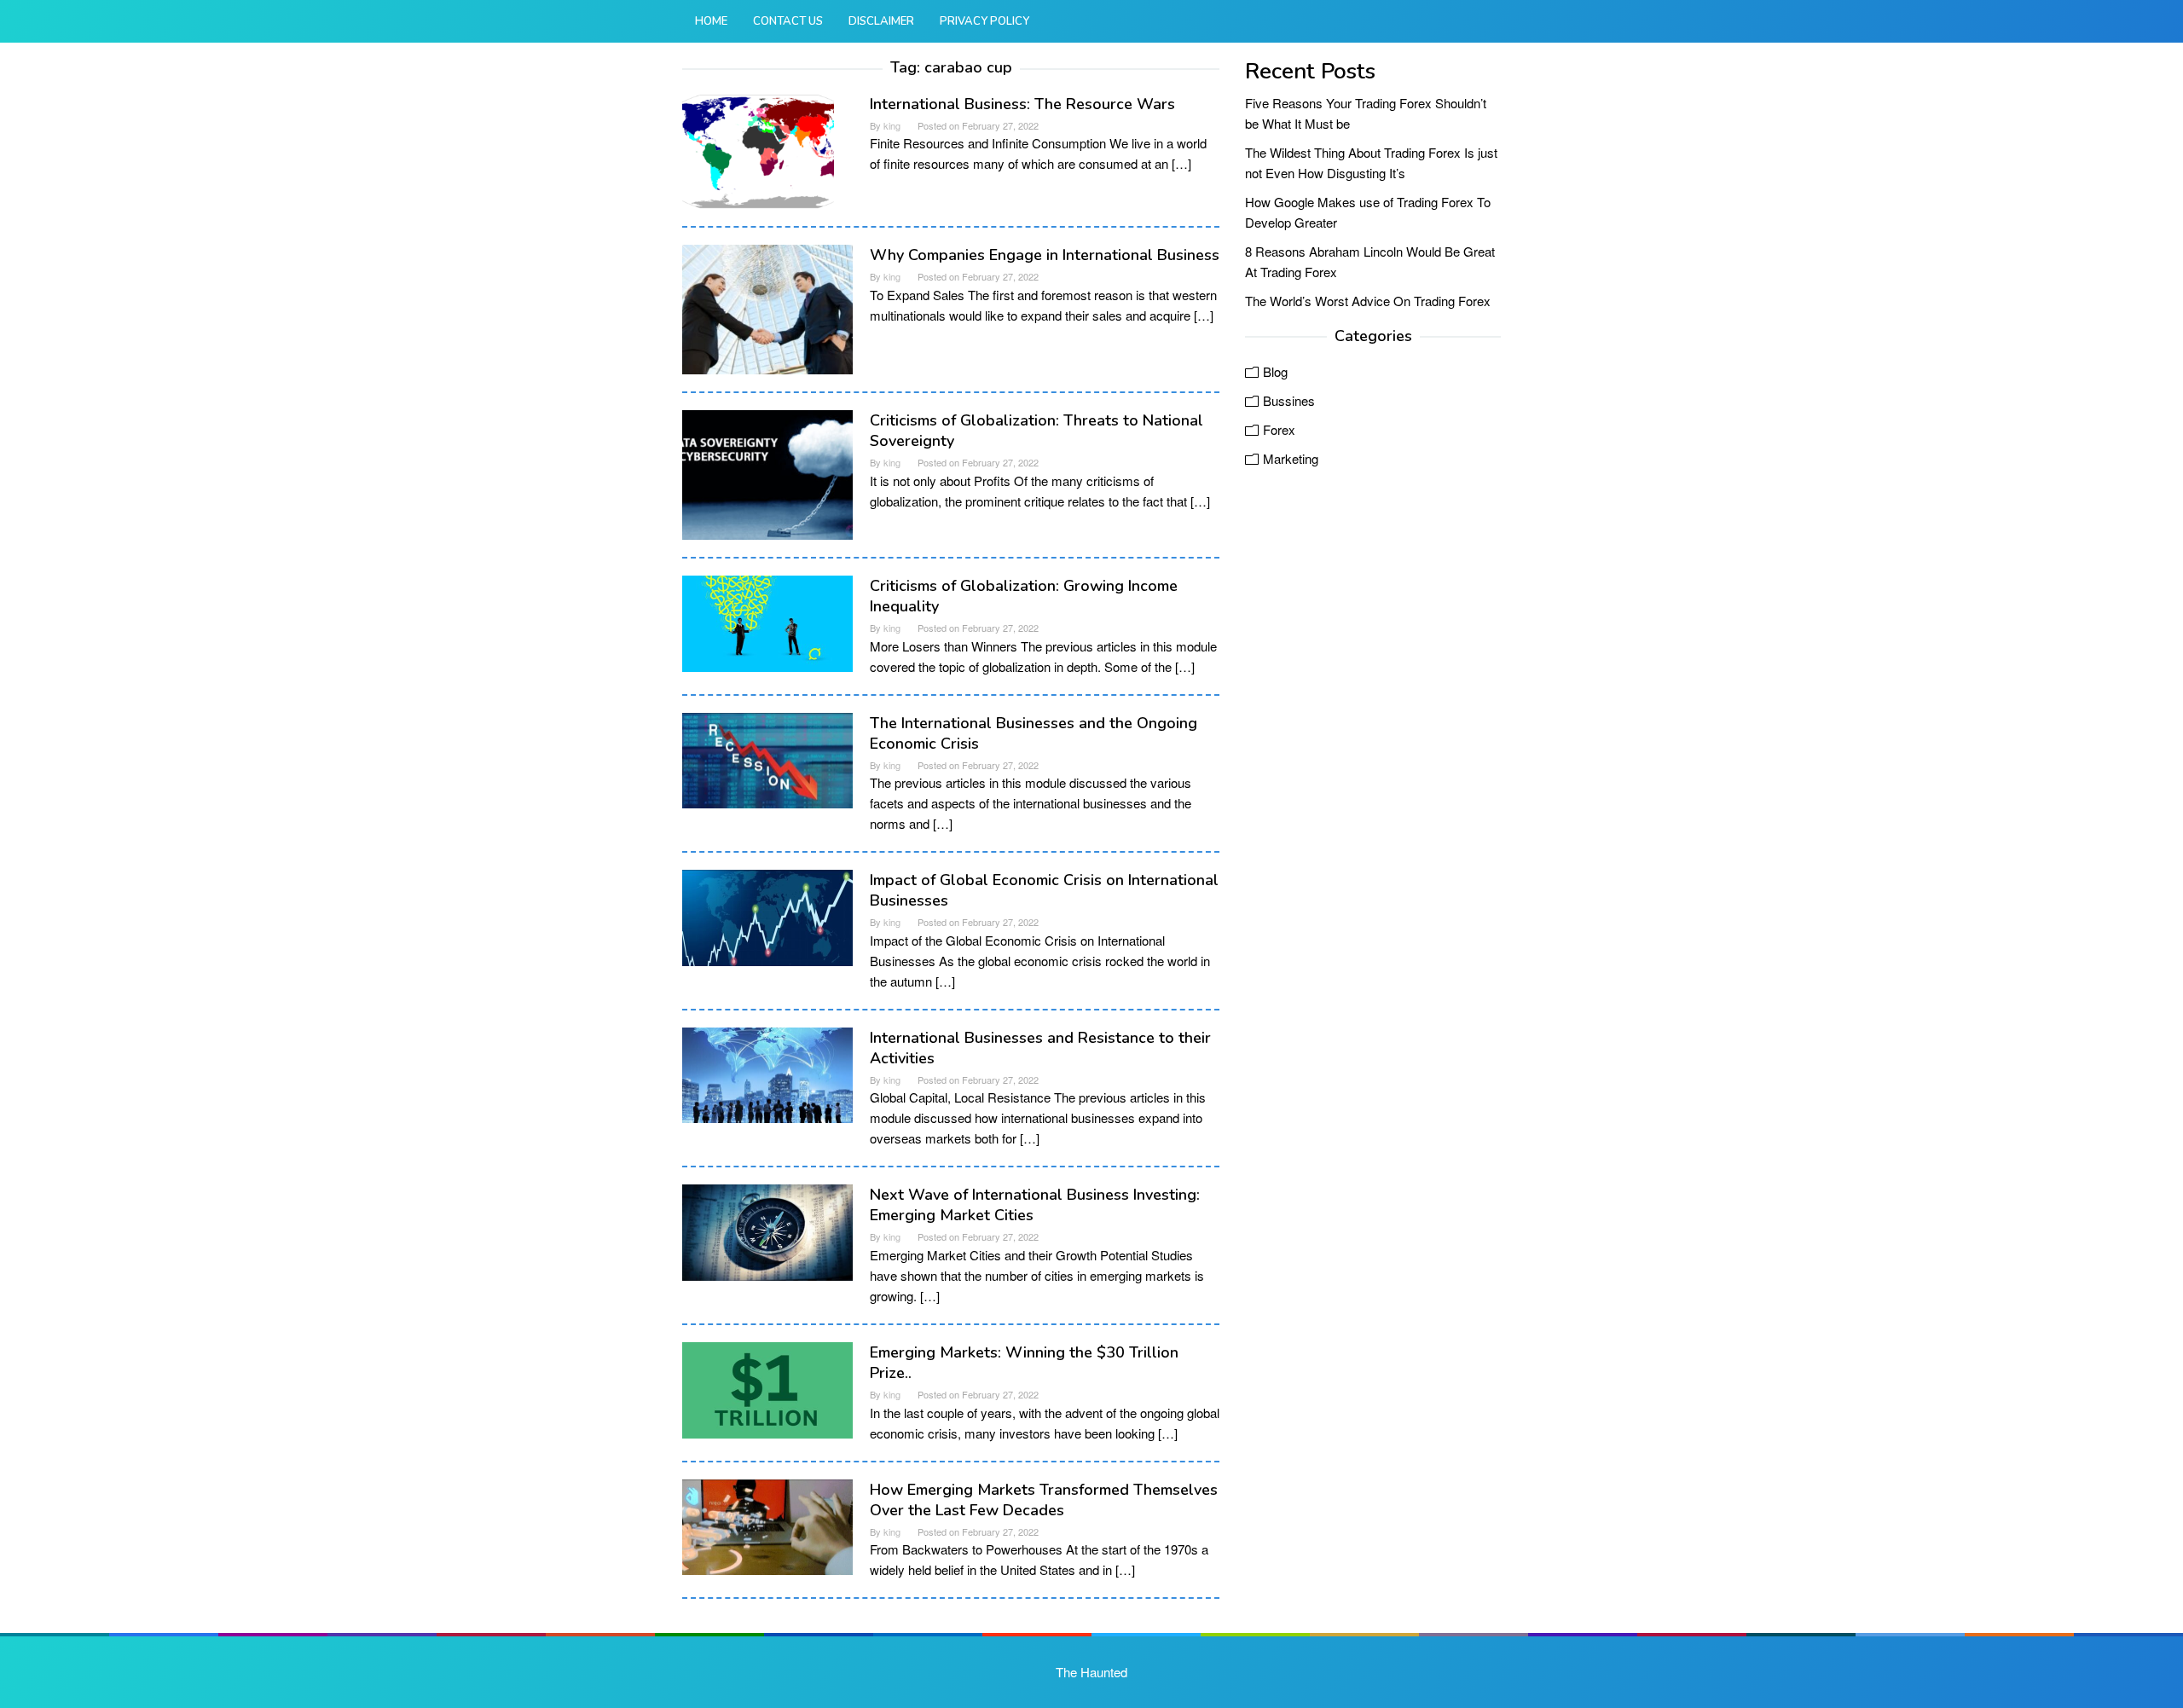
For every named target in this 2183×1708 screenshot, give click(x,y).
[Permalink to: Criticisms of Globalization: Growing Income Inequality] (767, 621)
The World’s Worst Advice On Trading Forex (1368, 301)
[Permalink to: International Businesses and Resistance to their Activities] (767, 1073)
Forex (1279, 429)
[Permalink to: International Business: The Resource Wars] (758, 149)
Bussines (1289, 400)
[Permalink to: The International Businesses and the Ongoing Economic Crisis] (767, 758)
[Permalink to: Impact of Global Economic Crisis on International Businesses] (767, 915)
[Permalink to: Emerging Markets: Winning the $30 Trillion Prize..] (767, 1388)
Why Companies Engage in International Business (1045, 255)
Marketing (1291, 458)
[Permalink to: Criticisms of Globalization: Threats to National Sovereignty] (767, 473)
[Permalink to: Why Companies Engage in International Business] (767, 307)
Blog (1275, 371)
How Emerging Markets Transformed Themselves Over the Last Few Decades (1044, 1500)
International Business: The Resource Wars (1022, 104)
